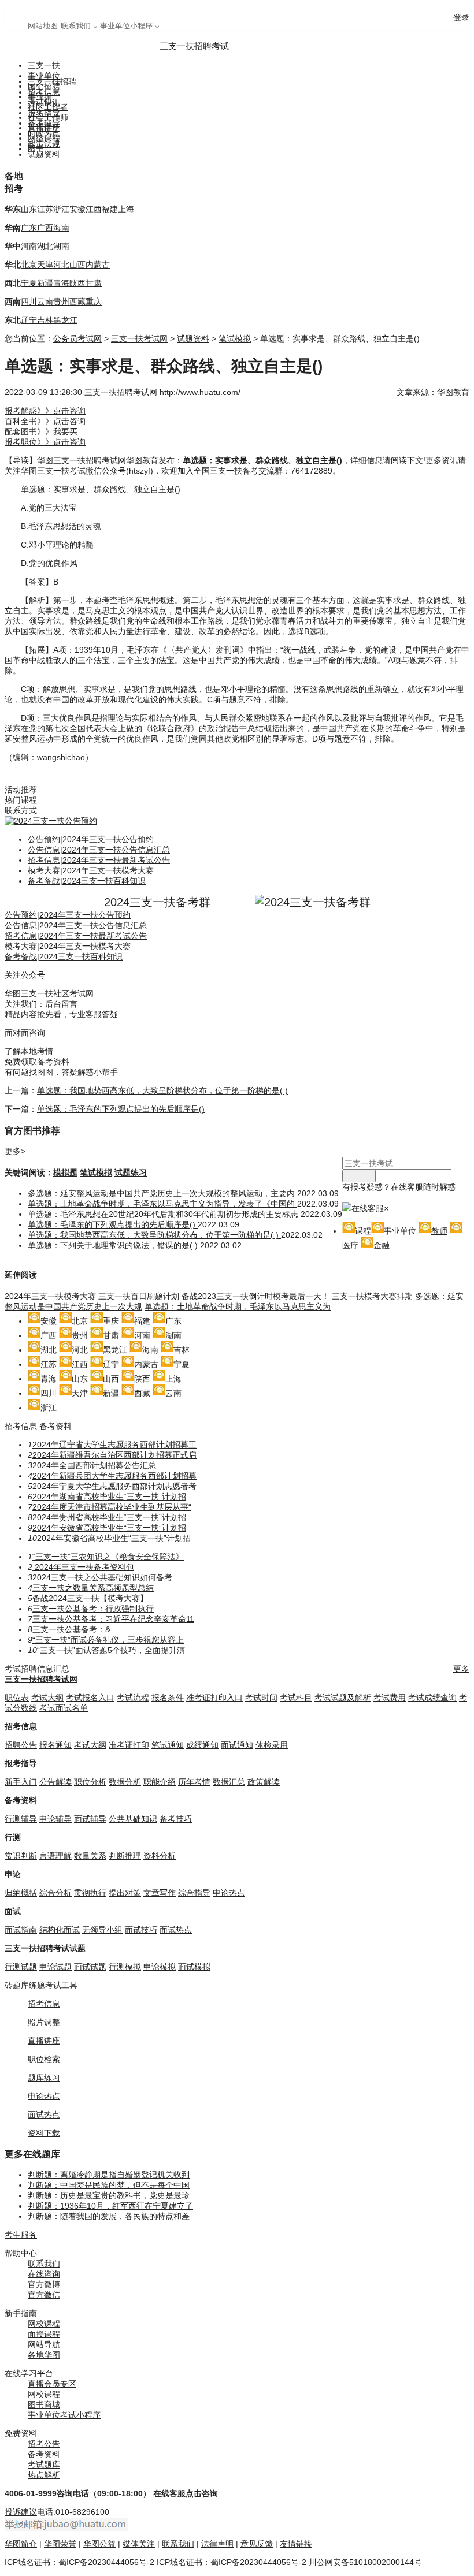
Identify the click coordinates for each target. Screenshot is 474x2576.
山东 (29, 209)
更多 (461, 1669)
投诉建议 (21, 2512)
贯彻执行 (90, 1893)
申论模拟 (160, 1967)
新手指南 (21, 2313)
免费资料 (21, 2433)
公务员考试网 (77, 338)
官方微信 (44, 2295)
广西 (45, 228)
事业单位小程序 (126, 26)
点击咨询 (202, 2493)
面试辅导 (90, 1819)
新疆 (45, 283)
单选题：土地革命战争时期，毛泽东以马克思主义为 (238, 1306)
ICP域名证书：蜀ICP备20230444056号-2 (79, 2562)
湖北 (45, 246)
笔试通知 (168, 1745)
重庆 (94, 301)
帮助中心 (21, 2253)
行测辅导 (21, 1819)
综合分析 (55, 1893)
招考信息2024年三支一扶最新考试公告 (99, 860)
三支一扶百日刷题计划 (139, 1296)
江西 (94, 209)
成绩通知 (202, 1745)
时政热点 (44, 133)
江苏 (45, 209)
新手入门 (21, 1782)
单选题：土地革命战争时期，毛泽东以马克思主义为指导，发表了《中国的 (162, 1204)
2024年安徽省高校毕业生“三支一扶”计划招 (109, 1528)
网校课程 (44, 2324)
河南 (29, 246)
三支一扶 (44, 65)
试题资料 (44, 154)
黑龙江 (65, 320)
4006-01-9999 (31, 2493)
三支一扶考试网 (139, 338)
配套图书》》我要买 (41, 431)
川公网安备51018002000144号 (365, 2562)
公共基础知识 (133, 1819)
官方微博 (44, 2284)
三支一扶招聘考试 (194, 46)
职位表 (17, 1698)
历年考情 (194, 1782)
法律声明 (217, 2544)
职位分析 (90, 1782)
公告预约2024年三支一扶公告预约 (91, 839)
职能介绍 (160, 1782)
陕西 (77, 283)
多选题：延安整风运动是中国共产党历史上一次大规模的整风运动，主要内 (162, 1193)
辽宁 (29, 320)
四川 (29, 301)
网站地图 (43, 26)
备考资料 (55, 1426)
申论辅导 (55, 1819)
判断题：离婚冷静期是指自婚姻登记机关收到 (109, 2175)
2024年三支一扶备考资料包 (83, 1567)
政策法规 (44, 144)
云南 (45, 301)
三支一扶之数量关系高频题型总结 (93, 1588)
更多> (15, 1151)
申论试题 (55, 1967)
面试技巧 (141, 1930)
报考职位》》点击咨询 (45, 442)
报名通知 (55, 1745)
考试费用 (390, 1698)
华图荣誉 (60, 2544)
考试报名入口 (90, 1698)
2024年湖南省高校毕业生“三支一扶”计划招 (109, 1497)
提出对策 (125, 1893)
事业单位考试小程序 (64, 2415)
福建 (110, 209)
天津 (45, 265)
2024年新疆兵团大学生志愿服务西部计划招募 (114, 1476)
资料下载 (44, 2133)
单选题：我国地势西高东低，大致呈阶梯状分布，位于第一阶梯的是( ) (162, 1090)
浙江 (61, 209)
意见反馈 (257, 2544)
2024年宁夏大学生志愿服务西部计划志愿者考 (114, 1486)
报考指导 (21, 1763)
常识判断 (21, 1856)
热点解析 (44, 2475)
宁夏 (29, 283)
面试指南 (21, 1930)
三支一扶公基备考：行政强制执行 (93, 1609)
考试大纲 (47, 1698)
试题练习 (131, 1172)
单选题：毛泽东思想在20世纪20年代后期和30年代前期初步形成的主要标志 (164, 1214)
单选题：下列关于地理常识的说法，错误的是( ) (114, 1245)
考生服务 (21, 2235)
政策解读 (264, 1782)
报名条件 (168, 1698)
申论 (13, 1874)
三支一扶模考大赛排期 (372, 1296)
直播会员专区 (52, 2384)
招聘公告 (21, 1745)
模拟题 (65, 1172)
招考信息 (44, 92)
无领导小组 (102, 1930)
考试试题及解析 (343, 1698)
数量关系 (90, 1856)
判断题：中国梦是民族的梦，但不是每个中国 (109, 2185)
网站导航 (44, 2344)
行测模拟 (125, 1967)
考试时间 (261, 1698)
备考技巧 (176, 1819)
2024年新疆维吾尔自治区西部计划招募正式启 (114, 1455)
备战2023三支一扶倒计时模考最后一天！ (255, 1296)
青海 (61, 283)
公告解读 (55, 1782)
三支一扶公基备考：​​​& (71, 1629)
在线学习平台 (29, 2373)
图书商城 (44, 2404)
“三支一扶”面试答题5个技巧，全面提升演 (111, 1650)
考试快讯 (44, 102)
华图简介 (21, 2544)
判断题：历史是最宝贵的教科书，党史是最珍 (109, 2195)
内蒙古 (98, 265)
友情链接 (296, 2544)
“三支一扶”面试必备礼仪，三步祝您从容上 (108, 1640)
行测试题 (21, 1967)
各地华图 (44, 2355)
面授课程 (44, 2334)
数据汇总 (229, 1782)
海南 (61, 228)
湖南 (61, 246)
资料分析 (160, 1856)
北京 (29, 265)
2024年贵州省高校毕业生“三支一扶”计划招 (109, 1517)
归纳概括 (21, 1893)
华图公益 (99, 2544)
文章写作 (160, 1893)
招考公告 (44, 2444)
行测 (13, 1837)
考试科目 (296, 1698)
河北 (61, 265)
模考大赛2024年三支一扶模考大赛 (91, 870)
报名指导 (44, 113)
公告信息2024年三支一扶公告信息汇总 (99, 850)
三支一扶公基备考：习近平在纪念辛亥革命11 (113, 1619)
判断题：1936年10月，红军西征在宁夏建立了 (110, 2206)
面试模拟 (194, 1967)
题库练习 (44, 2078)
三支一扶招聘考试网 (121, 392)
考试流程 (133, 1698)
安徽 (77, 209)
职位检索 (44, 2059)
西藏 (77, 301)
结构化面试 (60, 1930)
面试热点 (176, 1930)
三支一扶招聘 (52, 81)
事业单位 (44, 76)
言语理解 (55, 1856)
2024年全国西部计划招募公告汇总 (94, 1465)
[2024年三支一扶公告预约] (51, 821)
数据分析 (125, 1782)
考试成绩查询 (432, 1698)
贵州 (61, 301)
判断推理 (125, 1856)
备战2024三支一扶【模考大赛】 (90, 1598)
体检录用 (272, 1745)
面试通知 (237, 1745)
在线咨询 (44, 2274)
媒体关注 (139, 2544)
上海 (126, 209)
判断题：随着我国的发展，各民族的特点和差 (109, 2216)
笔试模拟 (235, 338)
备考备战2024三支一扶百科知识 (87, 881)
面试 (13, 1911)
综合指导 (194, 1893)
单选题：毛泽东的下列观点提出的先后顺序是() (121, 1109)
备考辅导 (44, 123)
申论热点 (229, 1893)
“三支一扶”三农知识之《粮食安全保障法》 (108, 1557)
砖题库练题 (25, 1985)
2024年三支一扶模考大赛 (50, 1296)
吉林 (45, 320)
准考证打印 (129, 1745)
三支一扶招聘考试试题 (45, 1948)
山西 (77, 265)
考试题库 (44, 2465)
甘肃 (94, 283)
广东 (29, 228)
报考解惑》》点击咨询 (45, 411)
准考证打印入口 (214, 1698)
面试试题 (90, 1967)
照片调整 (44, 2022)
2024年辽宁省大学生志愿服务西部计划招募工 (114, 1445)
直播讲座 (44, 2041)
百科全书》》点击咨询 (45, 421)
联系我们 (76, 26)
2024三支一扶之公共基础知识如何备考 (102, 1577)
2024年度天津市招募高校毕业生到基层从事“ (112, 1507)
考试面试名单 (64, 1708)
